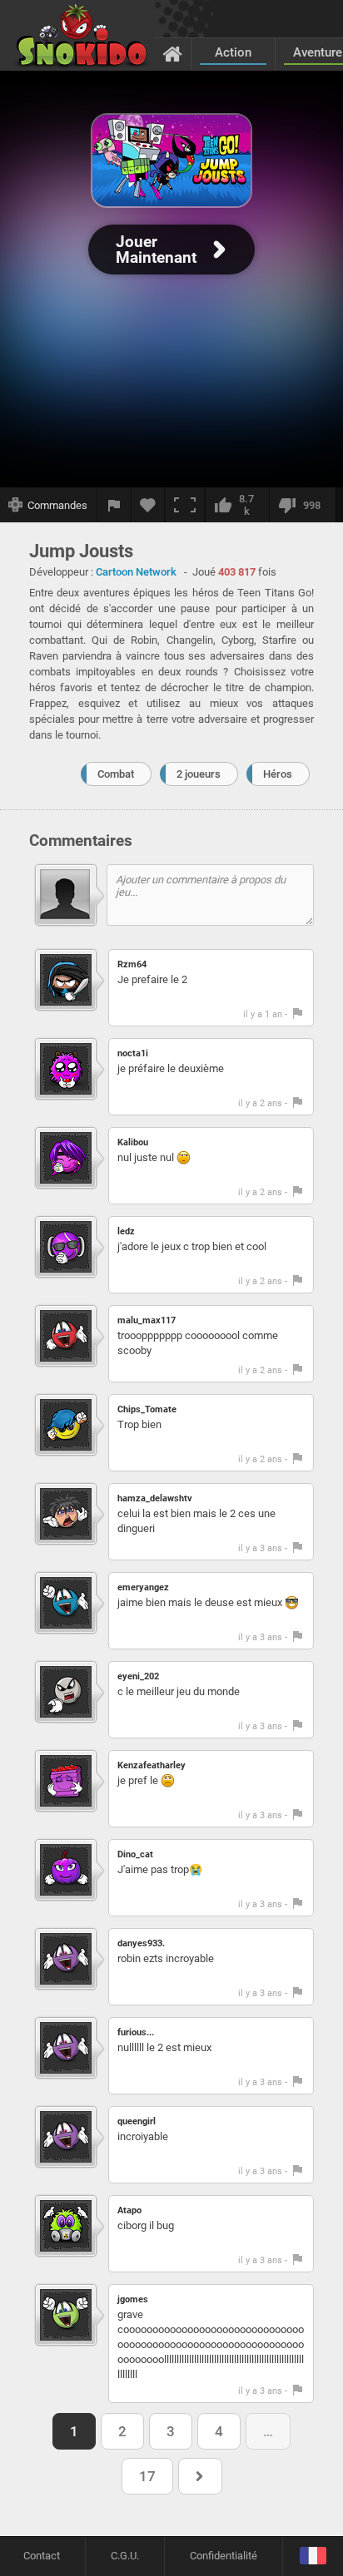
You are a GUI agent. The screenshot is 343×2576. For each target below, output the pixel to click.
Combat (116, 774)
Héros (278, 774)
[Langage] (313, 2556)
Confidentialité (224, 2556)
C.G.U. (125, 2556)
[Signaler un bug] (114, 505)
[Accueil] (173, 53)
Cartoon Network (136, 572)
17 (147, 2476)
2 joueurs (199, 774)
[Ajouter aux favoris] (148, 505)
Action (233, 52)
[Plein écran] (185, 505)
